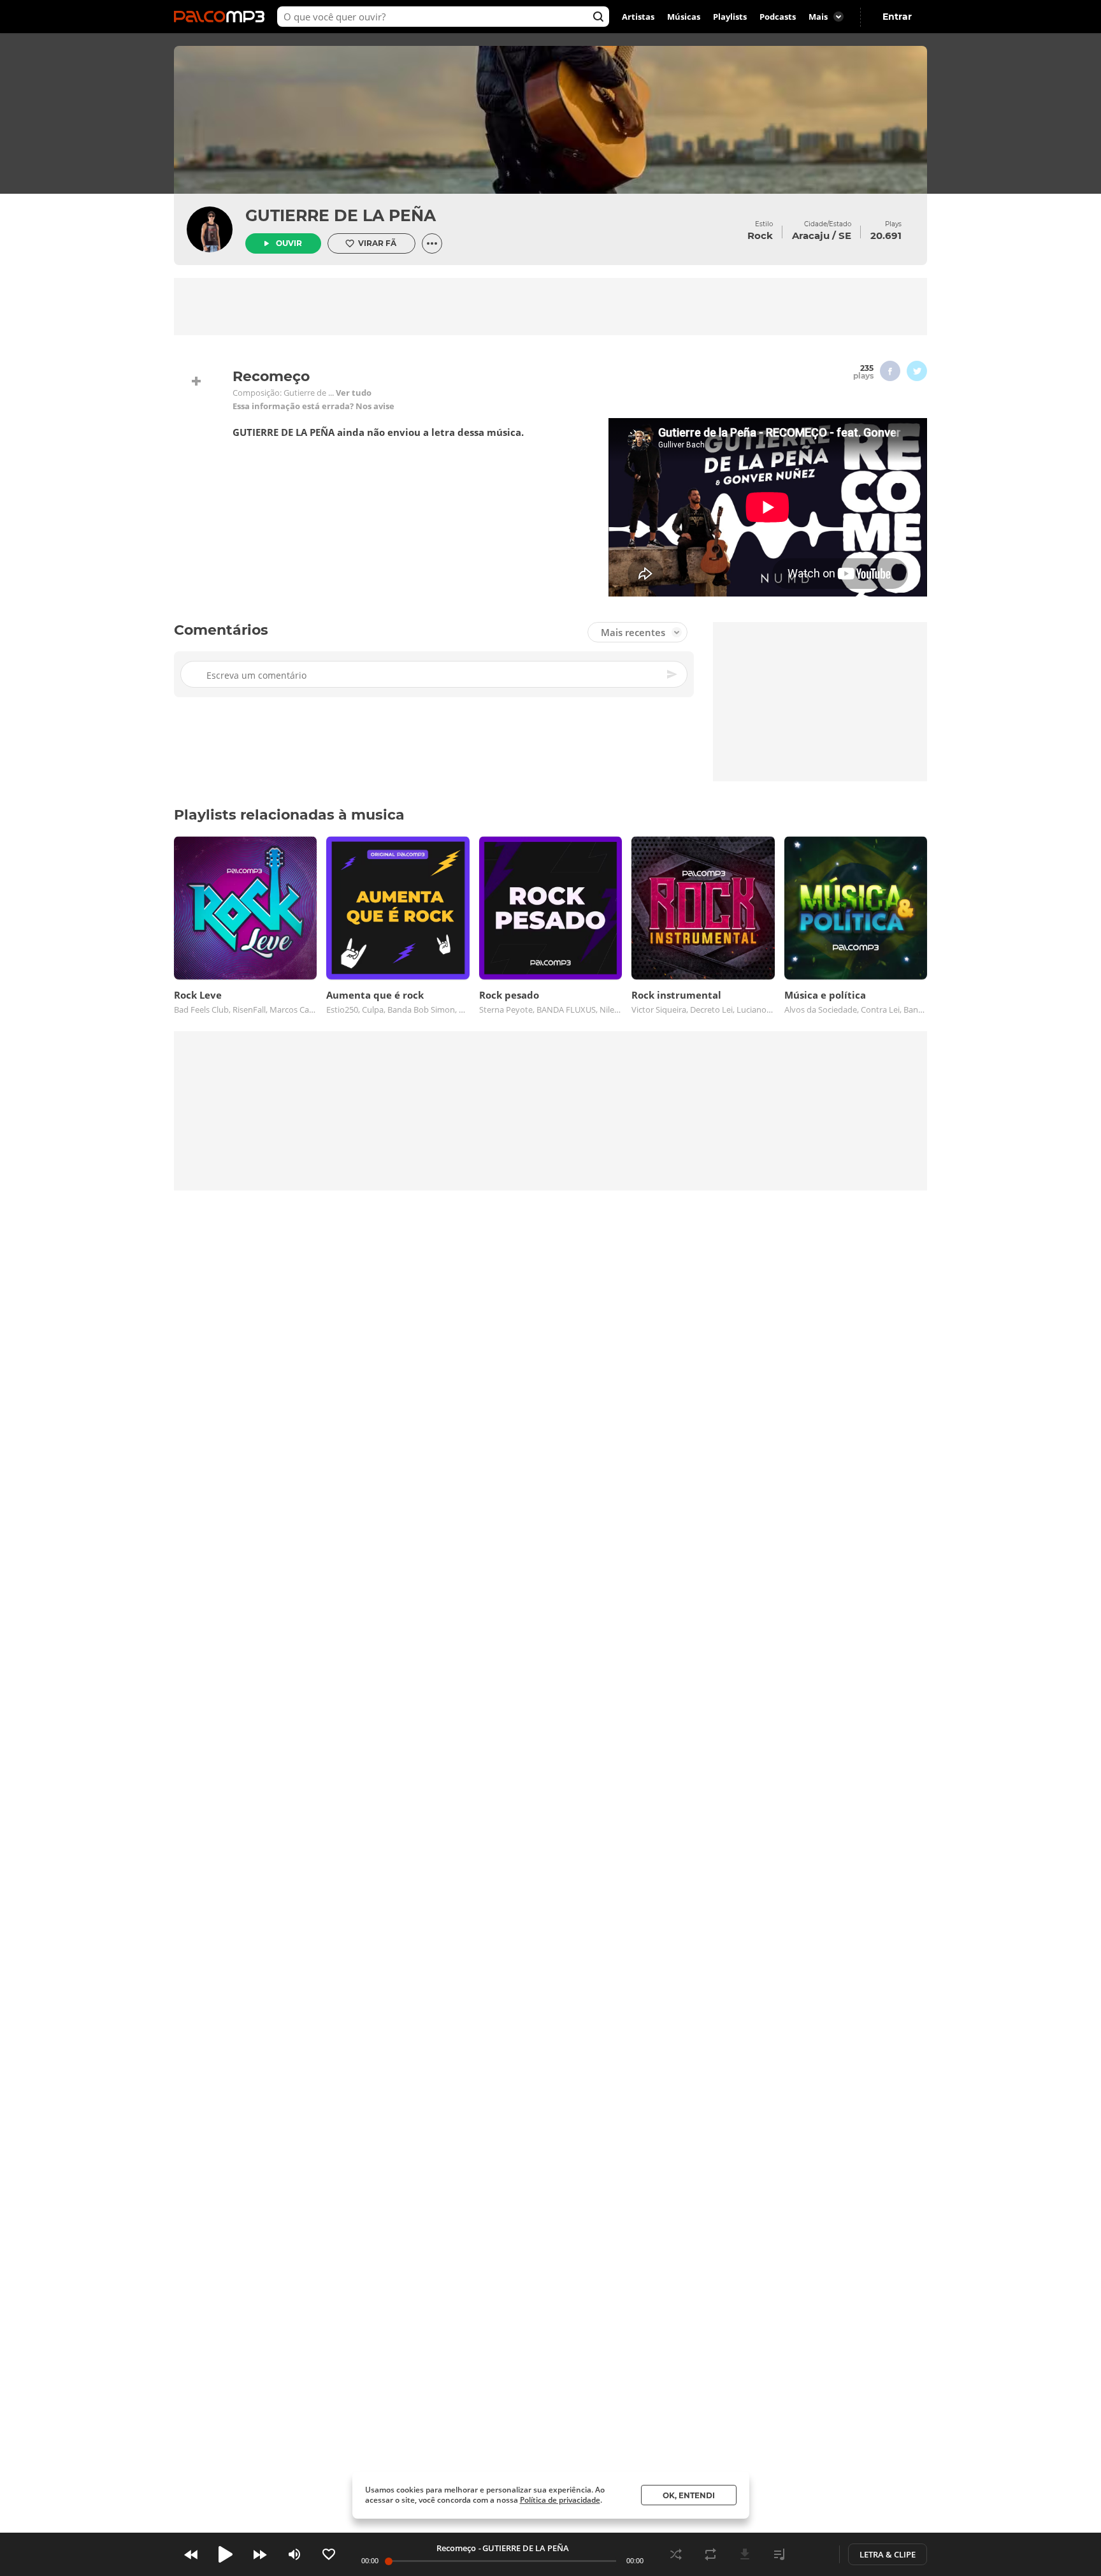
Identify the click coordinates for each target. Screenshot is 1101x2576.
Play (226, 2554)
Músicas (684, 17)
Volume (294, 2554)
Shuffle (676, 2554)
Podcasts (778, 17)
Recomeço (456, 2548)
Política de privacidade (560, 2500)
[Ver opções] (432, 243)
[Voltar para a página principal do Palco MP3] (222, 17)
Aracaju (811, 235)
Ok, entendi (689, 2495)
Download (745, 2554)
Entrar (897, 17)
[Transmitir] (814, 2554)
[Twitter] (917, 371)
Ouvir (289, 243)
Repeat (710, 2554)
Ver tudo (354, 393)
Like (329, 2554)
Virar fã (377, 243)
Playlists (730, 17)
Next (260, 2554)
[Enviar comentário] (673, 674)
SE (845, 235)
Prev (191, 2554)
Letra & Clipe (888, 2554)
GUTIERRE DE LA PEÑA (341, 215)
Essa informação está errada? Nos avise (313, 406)
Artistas (638, 17)
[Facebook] (890, 371)
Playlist (779, 2554)
